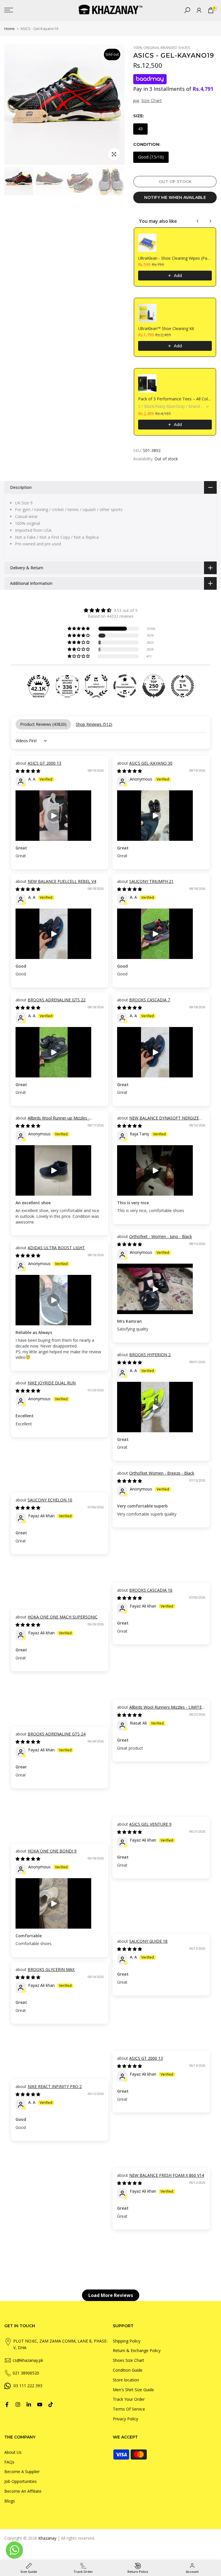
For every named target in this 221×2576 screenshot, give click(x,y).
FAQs (9, 2462)
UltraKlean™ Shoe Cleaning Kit (166, 328)
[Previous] (14, 105)
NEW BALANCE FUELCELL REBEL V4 (62, 881)
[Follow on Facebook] (7, 2404)
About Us (13, 2452)
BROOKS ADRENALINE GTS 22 (57, 1000)
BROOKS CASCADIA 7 (150, 1000)
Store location (126, 2380)
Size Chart (152, 101)
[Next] (115, 105)
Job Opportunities (21, 2481)
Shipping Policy (127, 2341)
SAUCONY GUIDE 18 (148, 1941)
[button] (79, 629)
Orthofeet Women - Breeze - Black (162, 1473)
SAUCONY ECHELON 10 (50, 1500)
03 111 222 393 (28, 2386)
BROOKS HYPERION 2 (150, 1355)
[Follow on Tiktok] (51, 2404)
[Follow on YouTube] (40, 2404)
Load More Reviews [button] (111, 2295)
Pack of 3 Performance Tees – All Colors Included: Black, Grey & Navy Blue (175, 399)
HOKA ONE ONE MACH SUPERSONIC (63, 1617)
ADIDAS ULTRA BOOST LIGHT (56, 1248)
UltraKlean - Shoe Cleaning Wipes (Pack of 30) (175, 258)
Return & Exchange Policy (137, 2350)
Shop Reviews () (94, 724)
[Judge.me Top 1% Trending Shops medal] (182, 686)
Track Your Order (129, 2399)
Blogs (10, 2501)
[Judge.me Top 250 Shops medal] (154, 686)
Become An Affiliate (23, 2491)
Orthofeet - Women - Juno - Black (161, 1236)
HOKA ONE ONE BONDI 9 (52, 1851)
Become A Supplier (22, 2472)
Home (9, 29)
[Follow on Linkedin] (29, 2404)
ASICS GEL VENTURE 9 (150, 1824)
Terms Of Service (129, 2409)
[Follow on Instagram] (18, 2404)
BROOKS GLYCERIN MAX (51, 1969)
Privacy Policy (125, 2419)
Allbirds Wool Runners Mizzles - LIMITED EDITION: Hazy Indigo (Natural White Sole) (161, 1710)
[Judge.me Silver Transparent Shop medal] (125, 686)
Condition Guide (128, 2370)
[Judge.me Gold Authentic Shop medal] (96, 686)
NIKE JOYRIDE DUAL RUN (52, 1383)
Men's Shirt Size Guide (133, 2390)
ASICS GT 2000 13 (44, 763)
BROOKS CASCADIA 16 (151, 1590)
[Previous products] (198, 221)
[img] (110, 610)
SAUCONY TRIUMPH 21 (151, 881)
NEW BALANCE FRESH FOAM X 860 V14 (167, 2175)
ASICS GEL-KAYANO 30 (151, 763)
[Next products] (210, 221)
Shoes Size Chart (128, 2360)
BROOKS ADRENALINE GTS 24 (57, 1734)
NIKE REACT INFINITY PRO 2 (55, 2086)
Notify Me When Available (175, 197)
